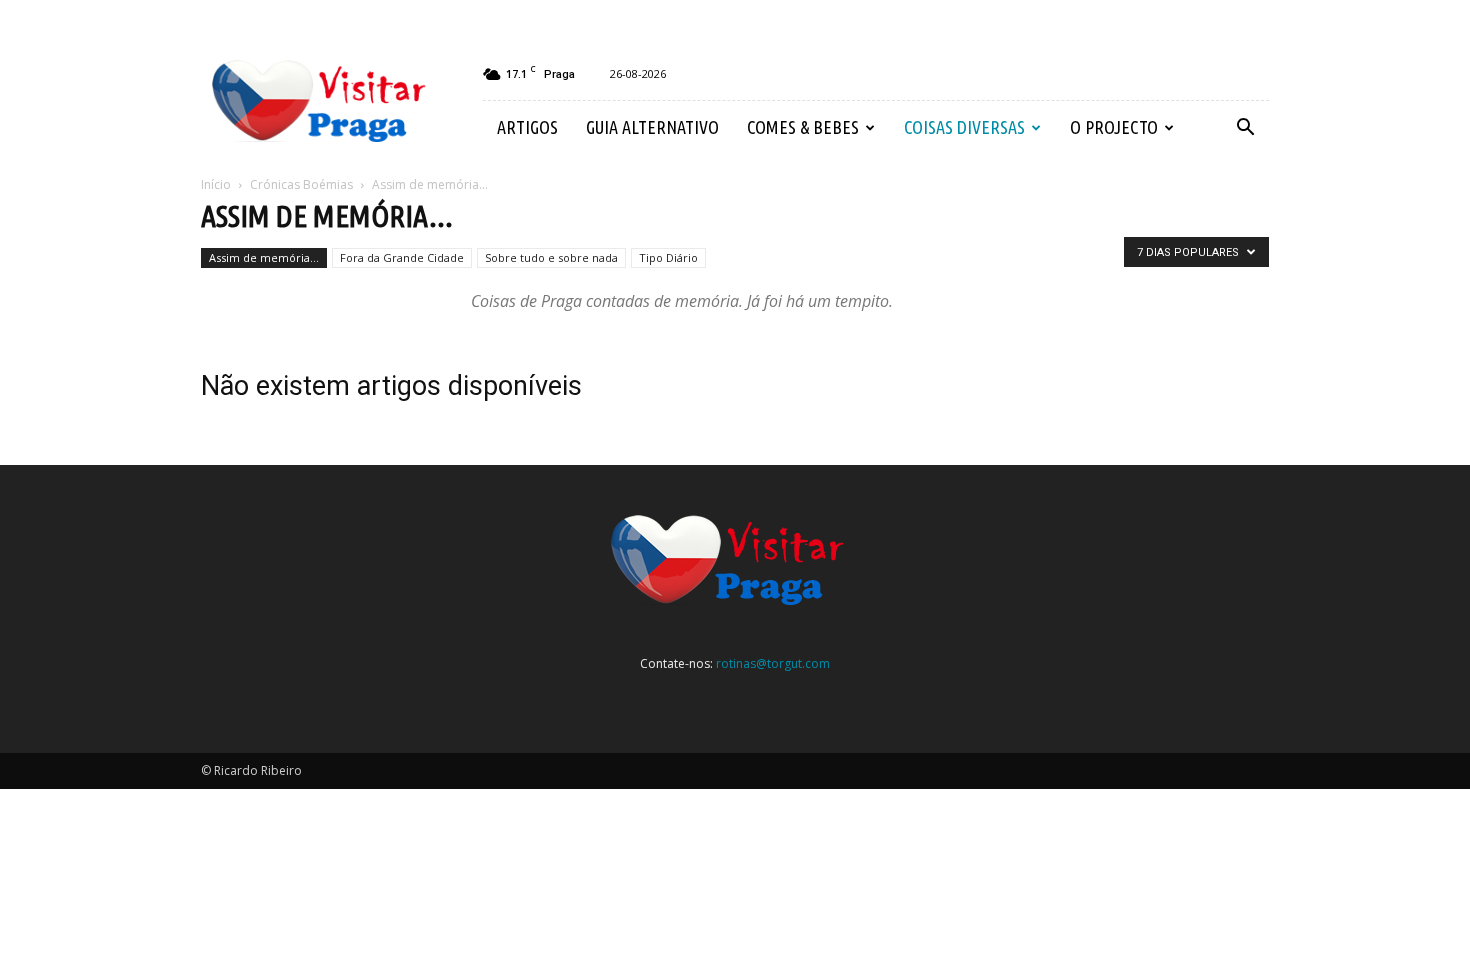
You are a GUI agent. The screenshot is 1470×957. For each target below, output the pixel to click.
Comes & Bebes (803, 127)
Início (216, 184)
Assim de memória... (264, 257)
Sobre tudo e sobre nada (551, 257)
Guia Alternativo (652, 127)
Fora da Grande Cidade (402, 257)
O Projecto (1114, 127)
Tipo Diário (668, 257)
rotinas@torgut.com (773, 663)
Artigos (527, 127)
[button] (1245, 128)
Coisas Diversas (964, 127)
